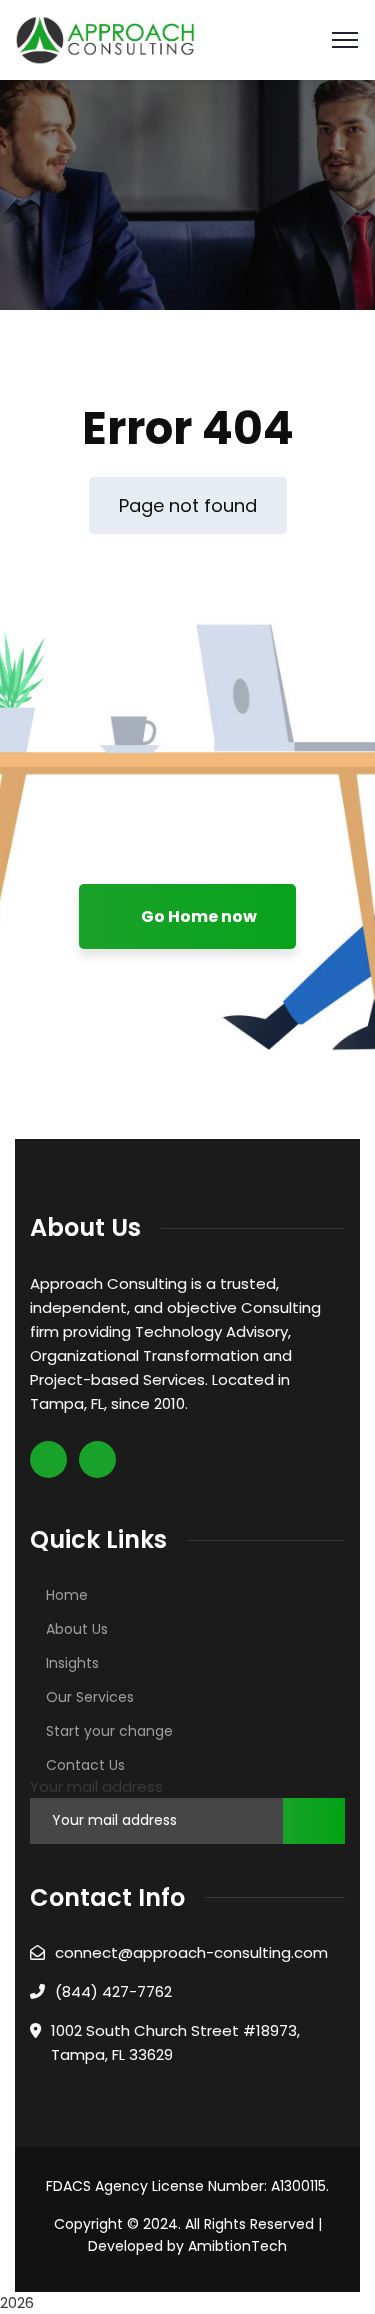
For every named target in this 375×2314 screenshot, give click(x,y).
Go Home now (197, 916)
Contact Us (85, 1765)
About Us (77, 1629)
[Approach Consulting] (105, 38)
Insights (72, 1663)
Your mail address (96, 1786)
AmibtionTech (237, 2246)
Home (67, 1595)
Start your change (109, 1731)
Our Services (90, 1697)
